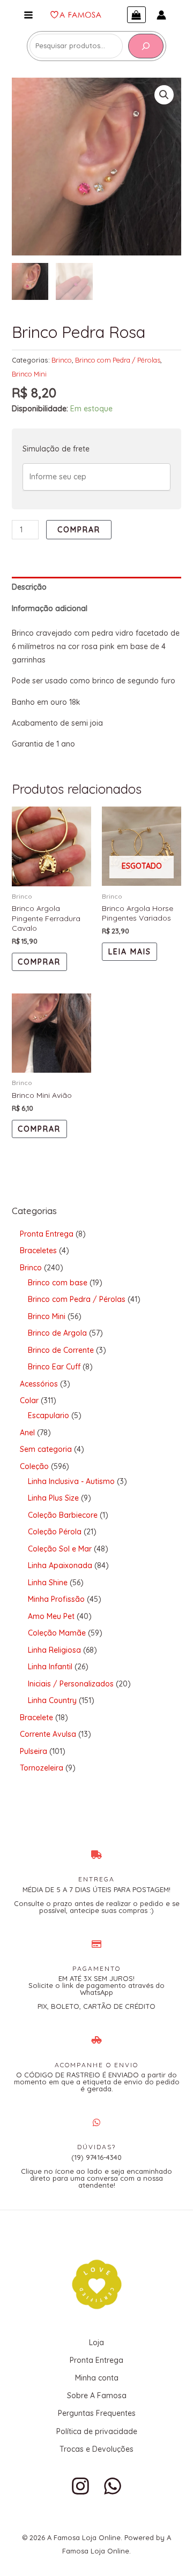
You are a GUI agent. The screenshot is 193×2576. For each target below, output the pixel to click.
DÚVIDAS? (96, 2147)
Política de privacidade (97, 2431)
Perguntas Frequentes (97, 2413)
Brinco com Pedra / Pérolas (118, 360)
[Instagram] (80, 2486)
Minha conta (97, 2378)
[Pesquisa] (146, 46)
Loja (96, 2342)
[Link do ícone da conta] (161, 15)
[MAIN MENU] (28, 15)
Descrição (29, 587)
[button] (164, 95)
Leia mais (130, 952)
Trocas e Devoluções (96, 2449)
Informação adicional (50, 608)
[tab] (97, 587)
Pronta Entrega (96, 2360)
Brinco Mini (29, 374)
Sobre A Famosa (97, 2396)
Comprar (79, 530)
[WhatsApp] (113, 2486)
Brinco (62, 360)
